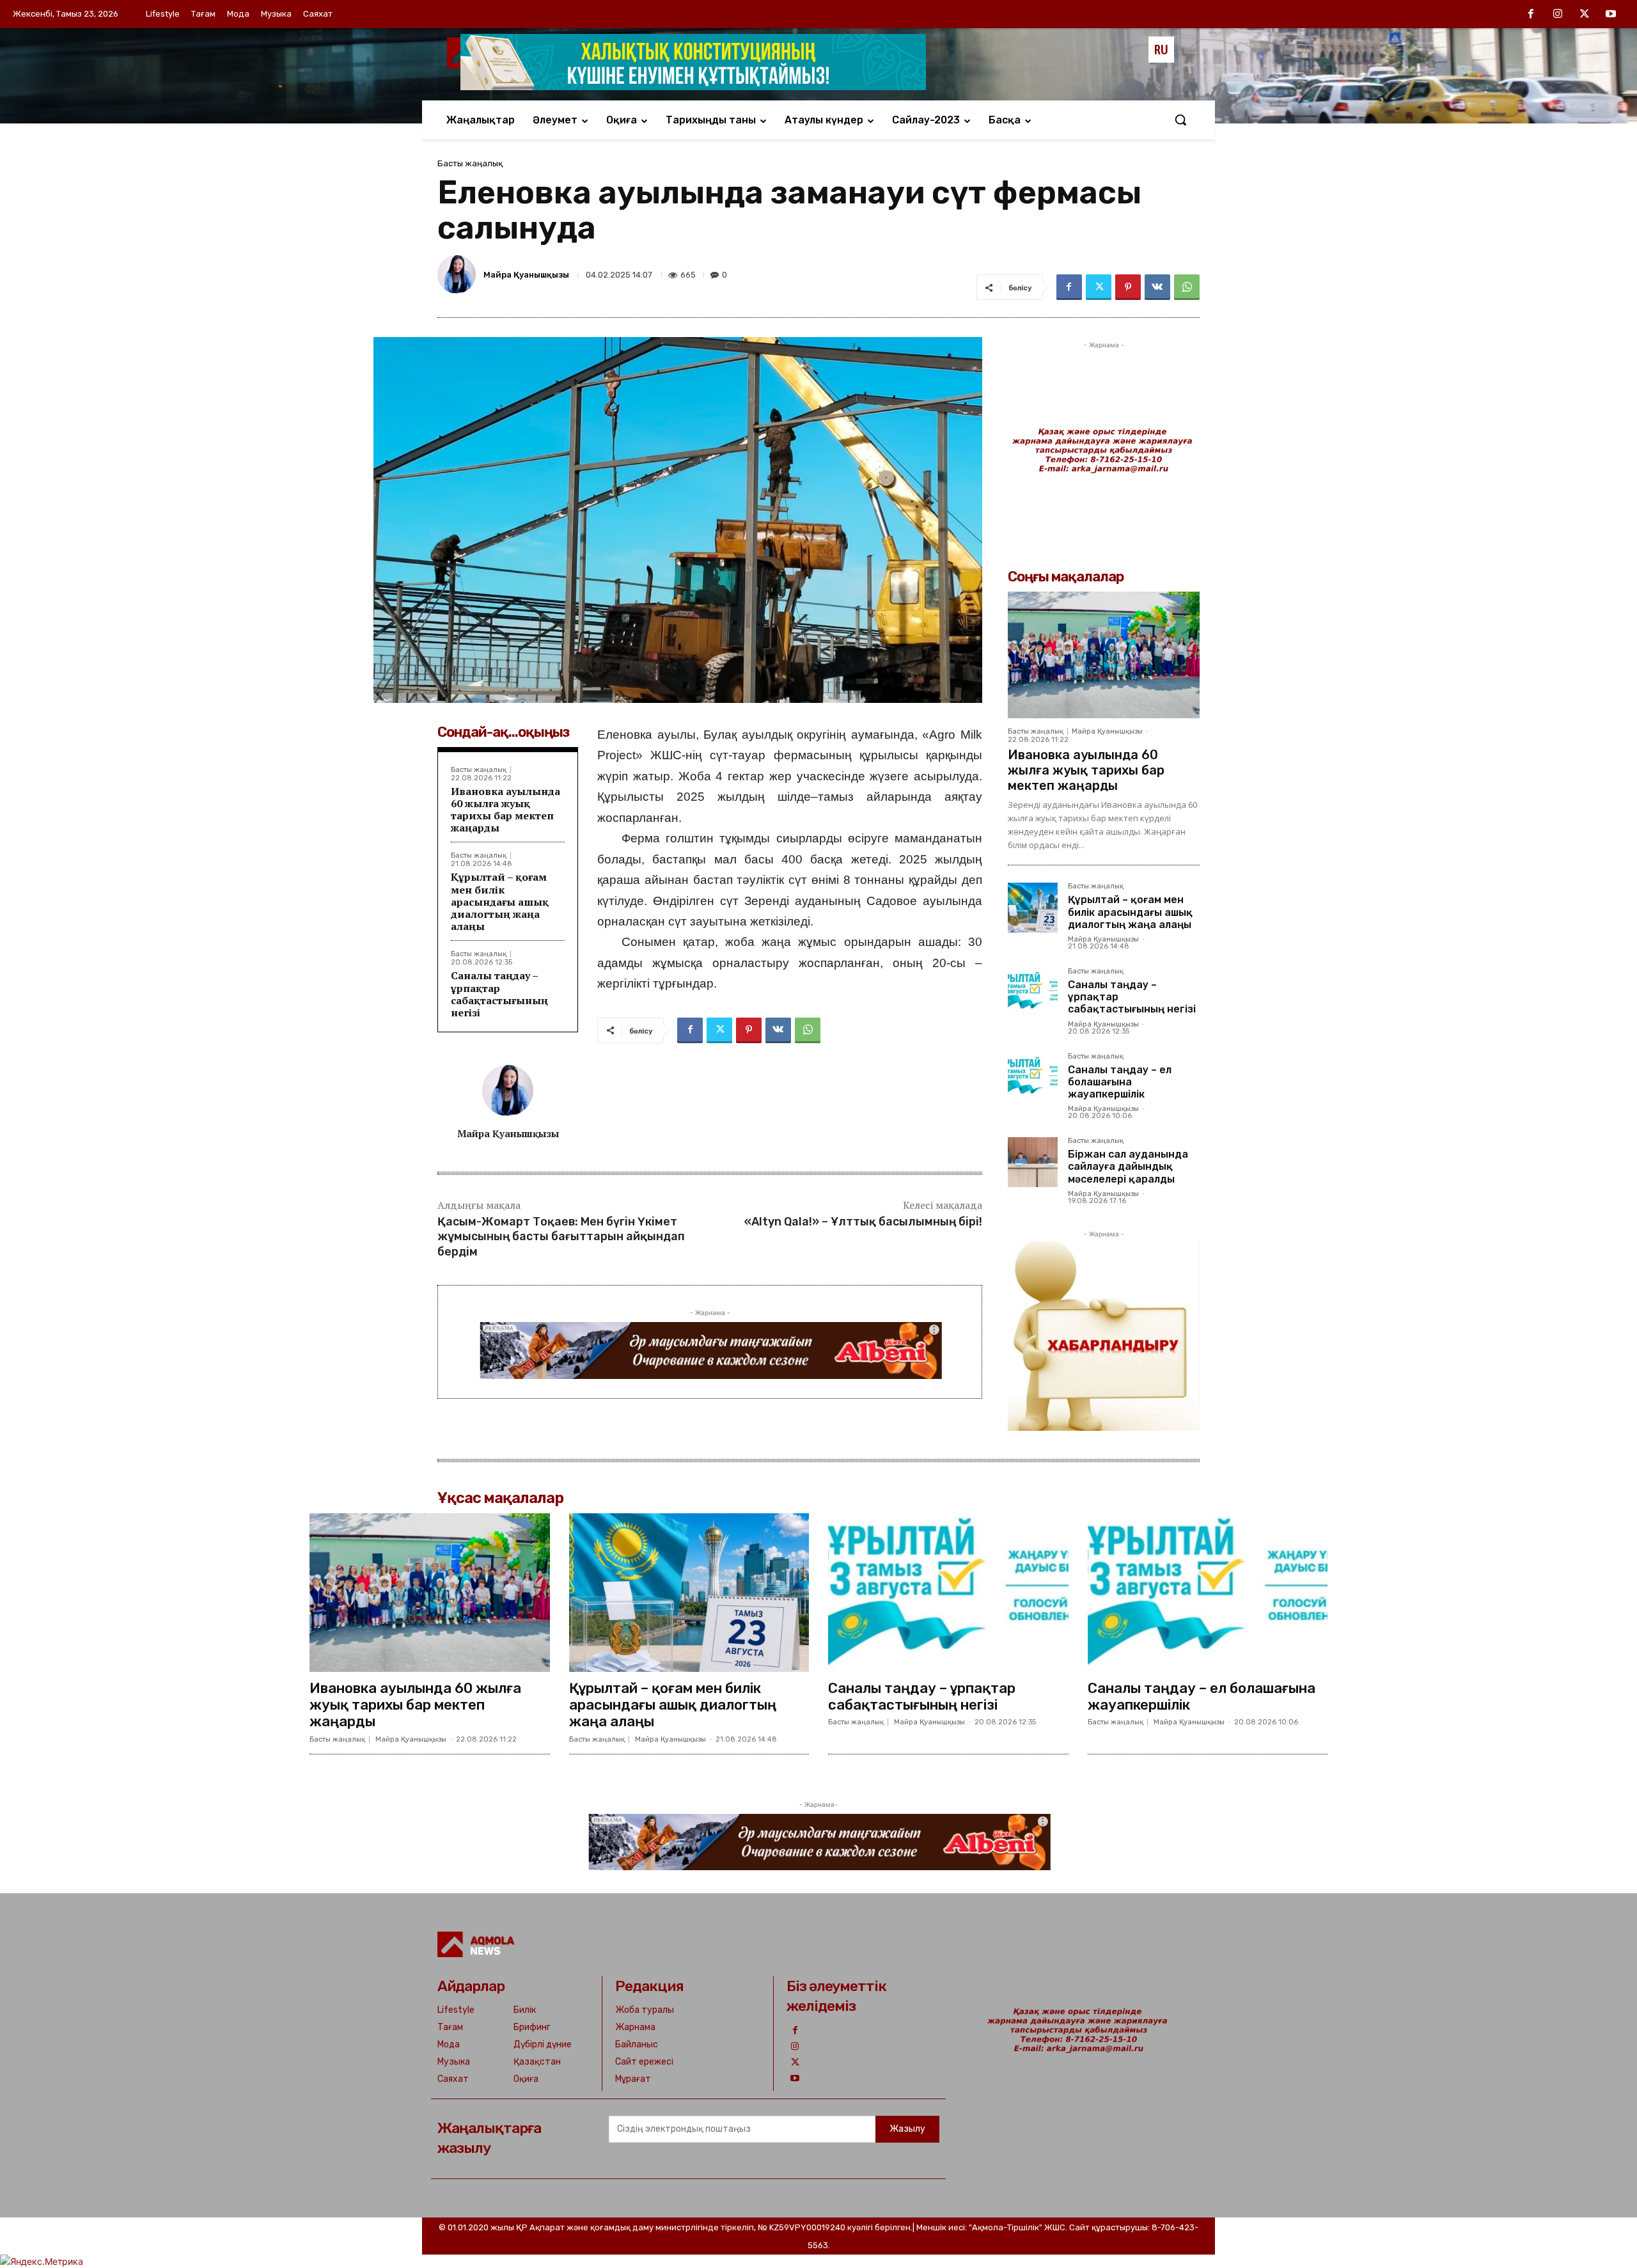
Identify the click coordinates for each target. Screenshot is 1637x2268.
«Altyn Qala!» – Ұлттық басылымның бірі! (863, 1222)
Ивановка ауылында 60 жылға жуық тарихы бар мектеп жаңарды (505, 810)
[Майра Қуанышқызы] (458, 274)
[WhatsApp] (1187, 287)
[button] (1180, 120)
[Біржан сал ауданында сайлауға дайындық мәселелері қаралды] (1033, 1162)
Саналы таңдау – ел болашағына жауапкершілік (1120, 1082)
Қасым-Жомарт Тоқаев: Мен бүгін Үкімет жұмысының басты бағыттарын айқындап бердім (561, 1237)
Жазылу (907, 2129)
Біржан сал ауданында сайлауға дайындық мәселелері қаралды (1128, 1166)
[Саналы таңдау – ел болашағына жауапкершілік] (1033, 1078)
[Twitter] (1585, 15)
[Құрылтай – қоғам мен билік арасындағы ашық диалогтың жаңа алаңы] (1033, 908)
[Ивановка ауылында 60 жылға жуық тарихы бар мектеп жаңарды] (1104, 655)
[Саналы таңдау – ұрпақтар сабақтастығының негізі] (1033, 993)
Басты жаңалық (470, 163)
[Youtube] (1611, 15)
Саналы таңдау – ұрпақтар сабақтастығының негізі (499, 994)
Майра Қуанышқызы (526, 275)
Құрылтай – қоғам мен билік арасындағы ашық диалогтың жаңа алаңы (500, 902)
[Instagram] (1558, 15)
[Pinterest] (1128, 287)
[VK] (1157, 287)
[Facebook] (1531, 15)
